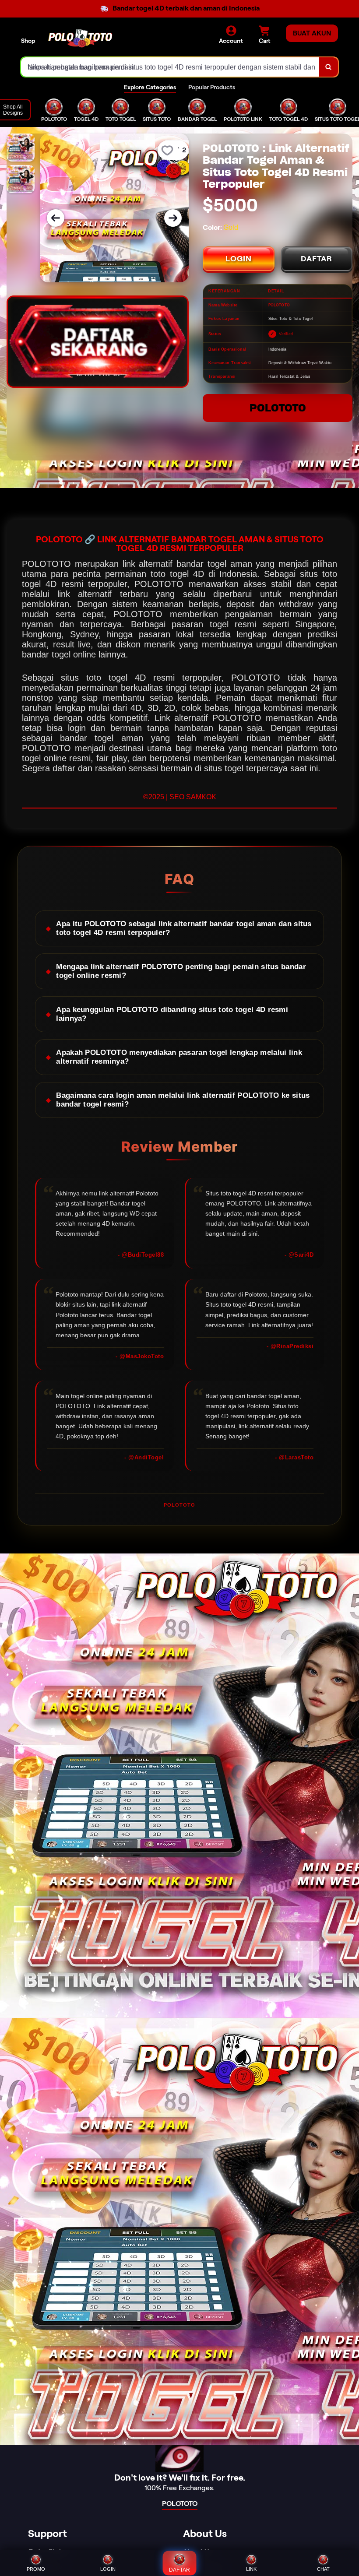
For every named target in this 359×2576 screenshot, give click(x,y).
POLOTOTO (278, 408)
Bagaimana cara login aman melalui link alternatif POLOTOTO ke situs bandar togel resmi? (183, 1100)
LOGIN (239, 259)
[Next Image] (173, 218)
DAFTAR (317, 259)
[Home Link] (80, 38)
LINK (251, 2569)
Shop (28, 41)
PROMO (36, 2569)
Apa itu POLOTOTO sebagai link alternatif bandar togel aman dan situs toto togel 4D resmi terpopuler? (184, 928)
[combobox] (170, 67)
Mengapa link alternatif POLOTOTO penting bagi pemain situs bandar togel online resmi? (181, 971)
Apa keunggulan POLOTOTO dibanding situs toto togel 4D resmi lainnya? (172, 1014)
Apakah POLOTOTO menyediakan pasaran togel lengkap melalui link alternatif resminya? (179, 1057)
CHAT (323, 2569)
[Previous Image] (56, 218)
